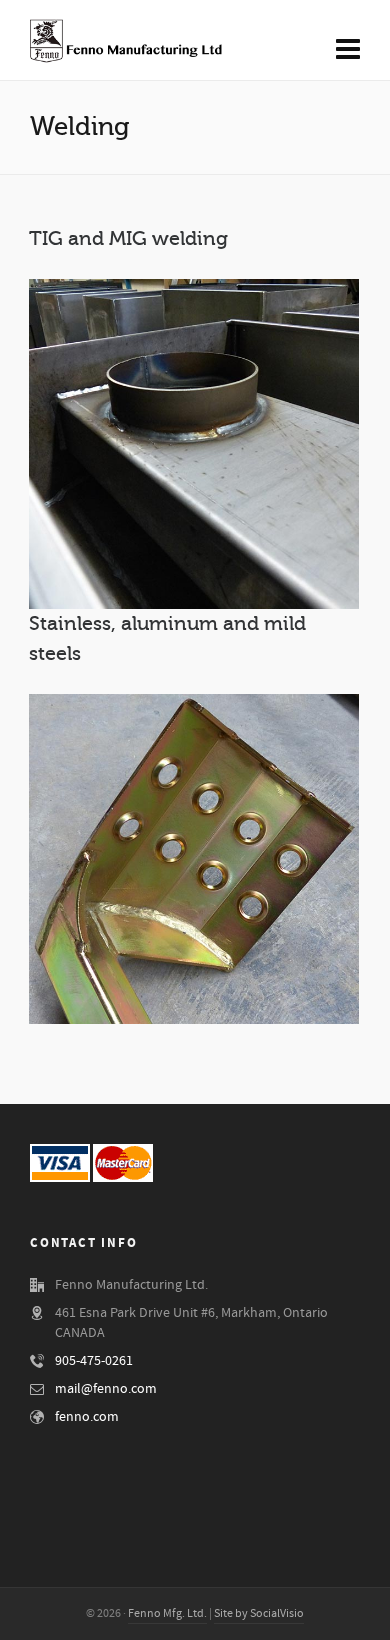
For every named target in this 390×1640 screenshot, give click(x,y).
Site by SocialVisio (259, 1613)
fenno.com (87, 1417)
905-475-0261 (94, 1361)
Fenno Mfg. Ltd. (167, 1613)
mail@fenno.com (106, 1389)
